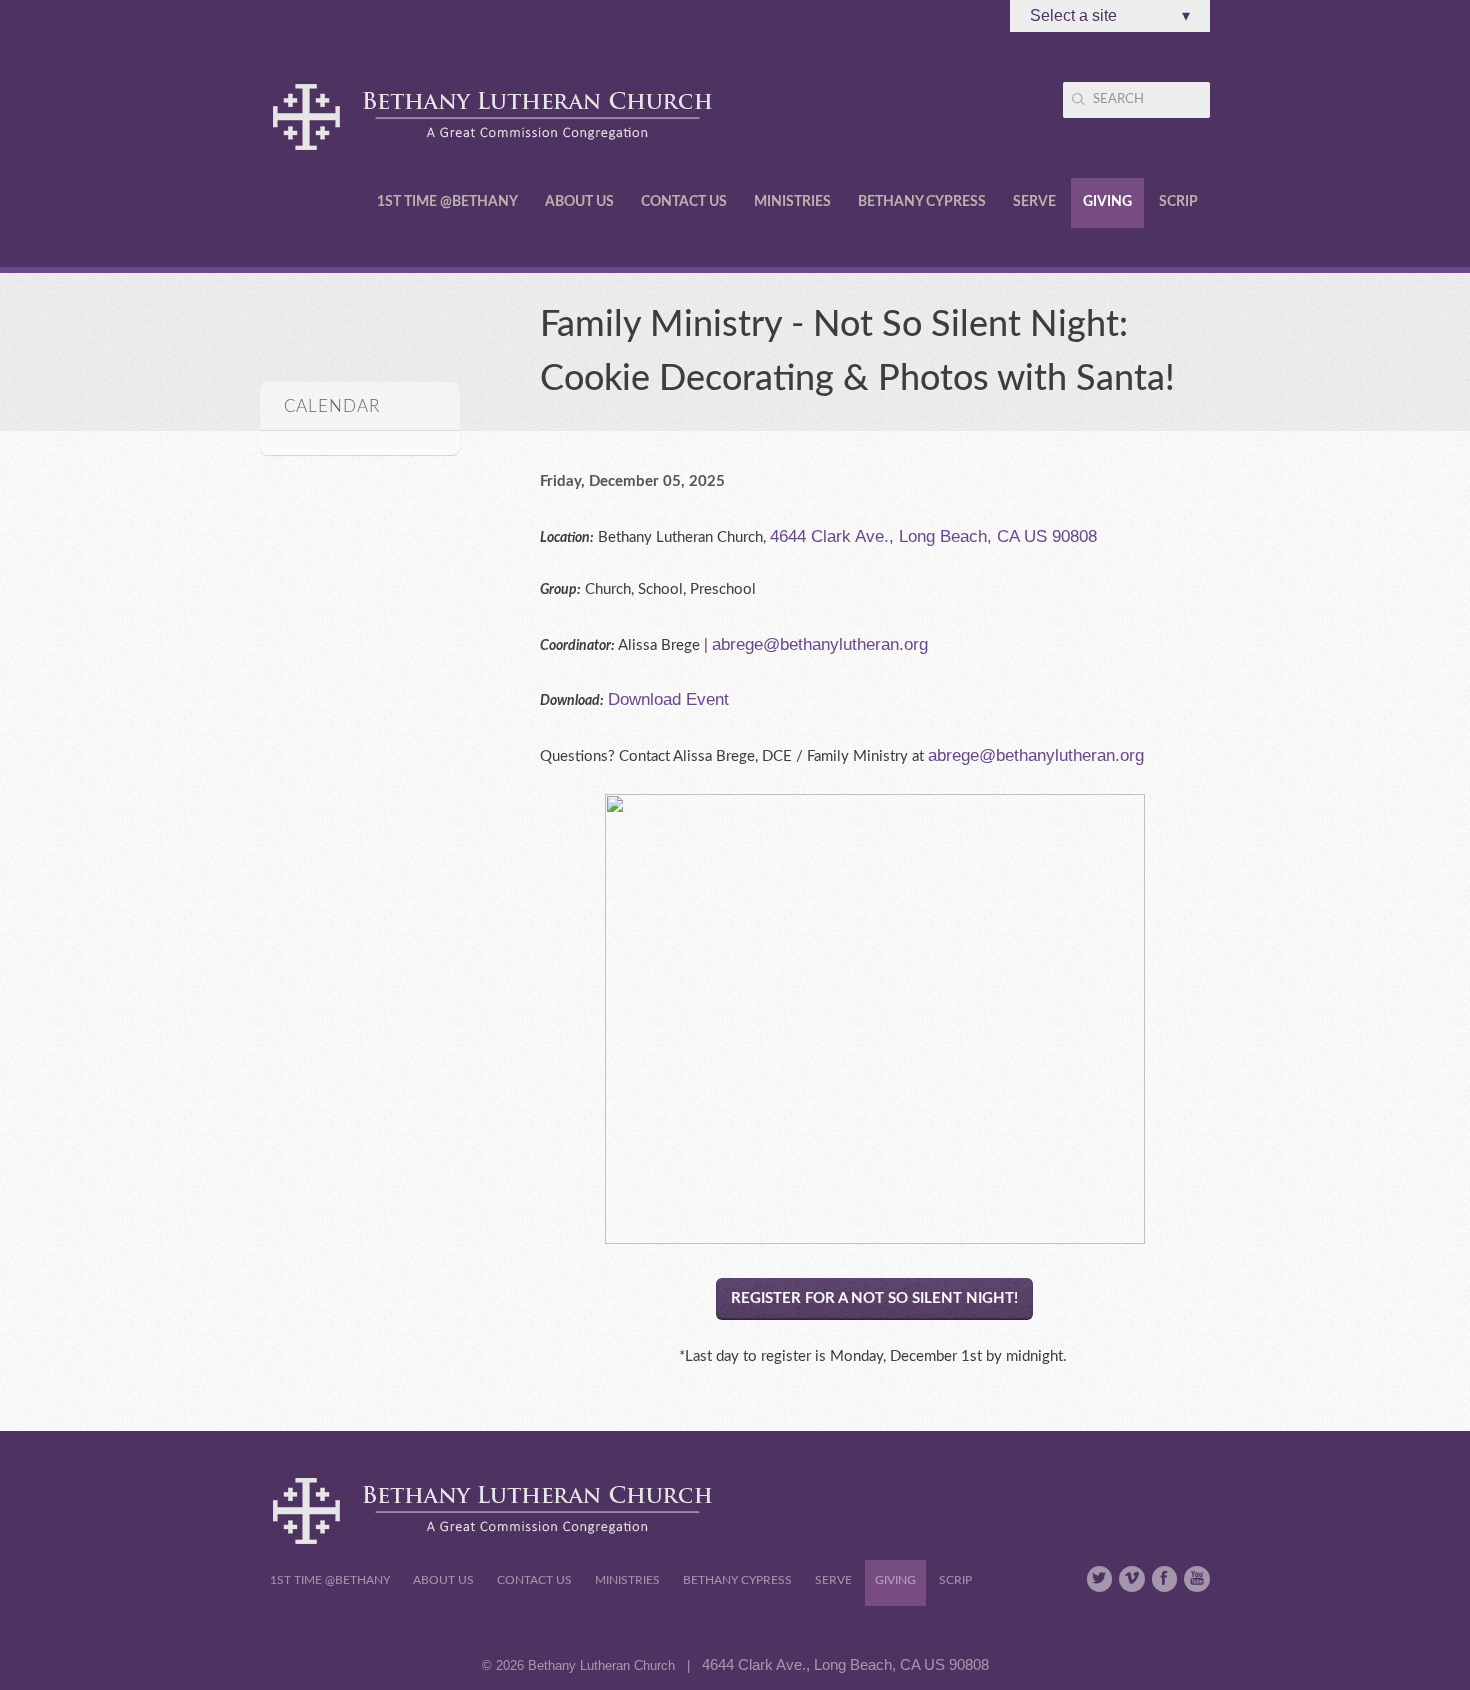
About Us (579, 202)
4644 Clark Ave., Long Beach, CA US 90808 (933, 536)
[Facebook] (1165, 1579)
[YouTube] (1197, 1579)
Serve (1034, 202)
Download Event (668, 699)
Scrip (1178, 202)
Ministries (792, 202)
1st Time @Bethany (447, 202)
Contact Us (684, 202)
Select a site (1110, 15)
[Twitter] (1100, 1579)
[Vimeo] (1132, 1579)
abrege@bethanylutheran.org (820, 644)
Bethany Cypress (922, 202)
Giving (1107, 202)
